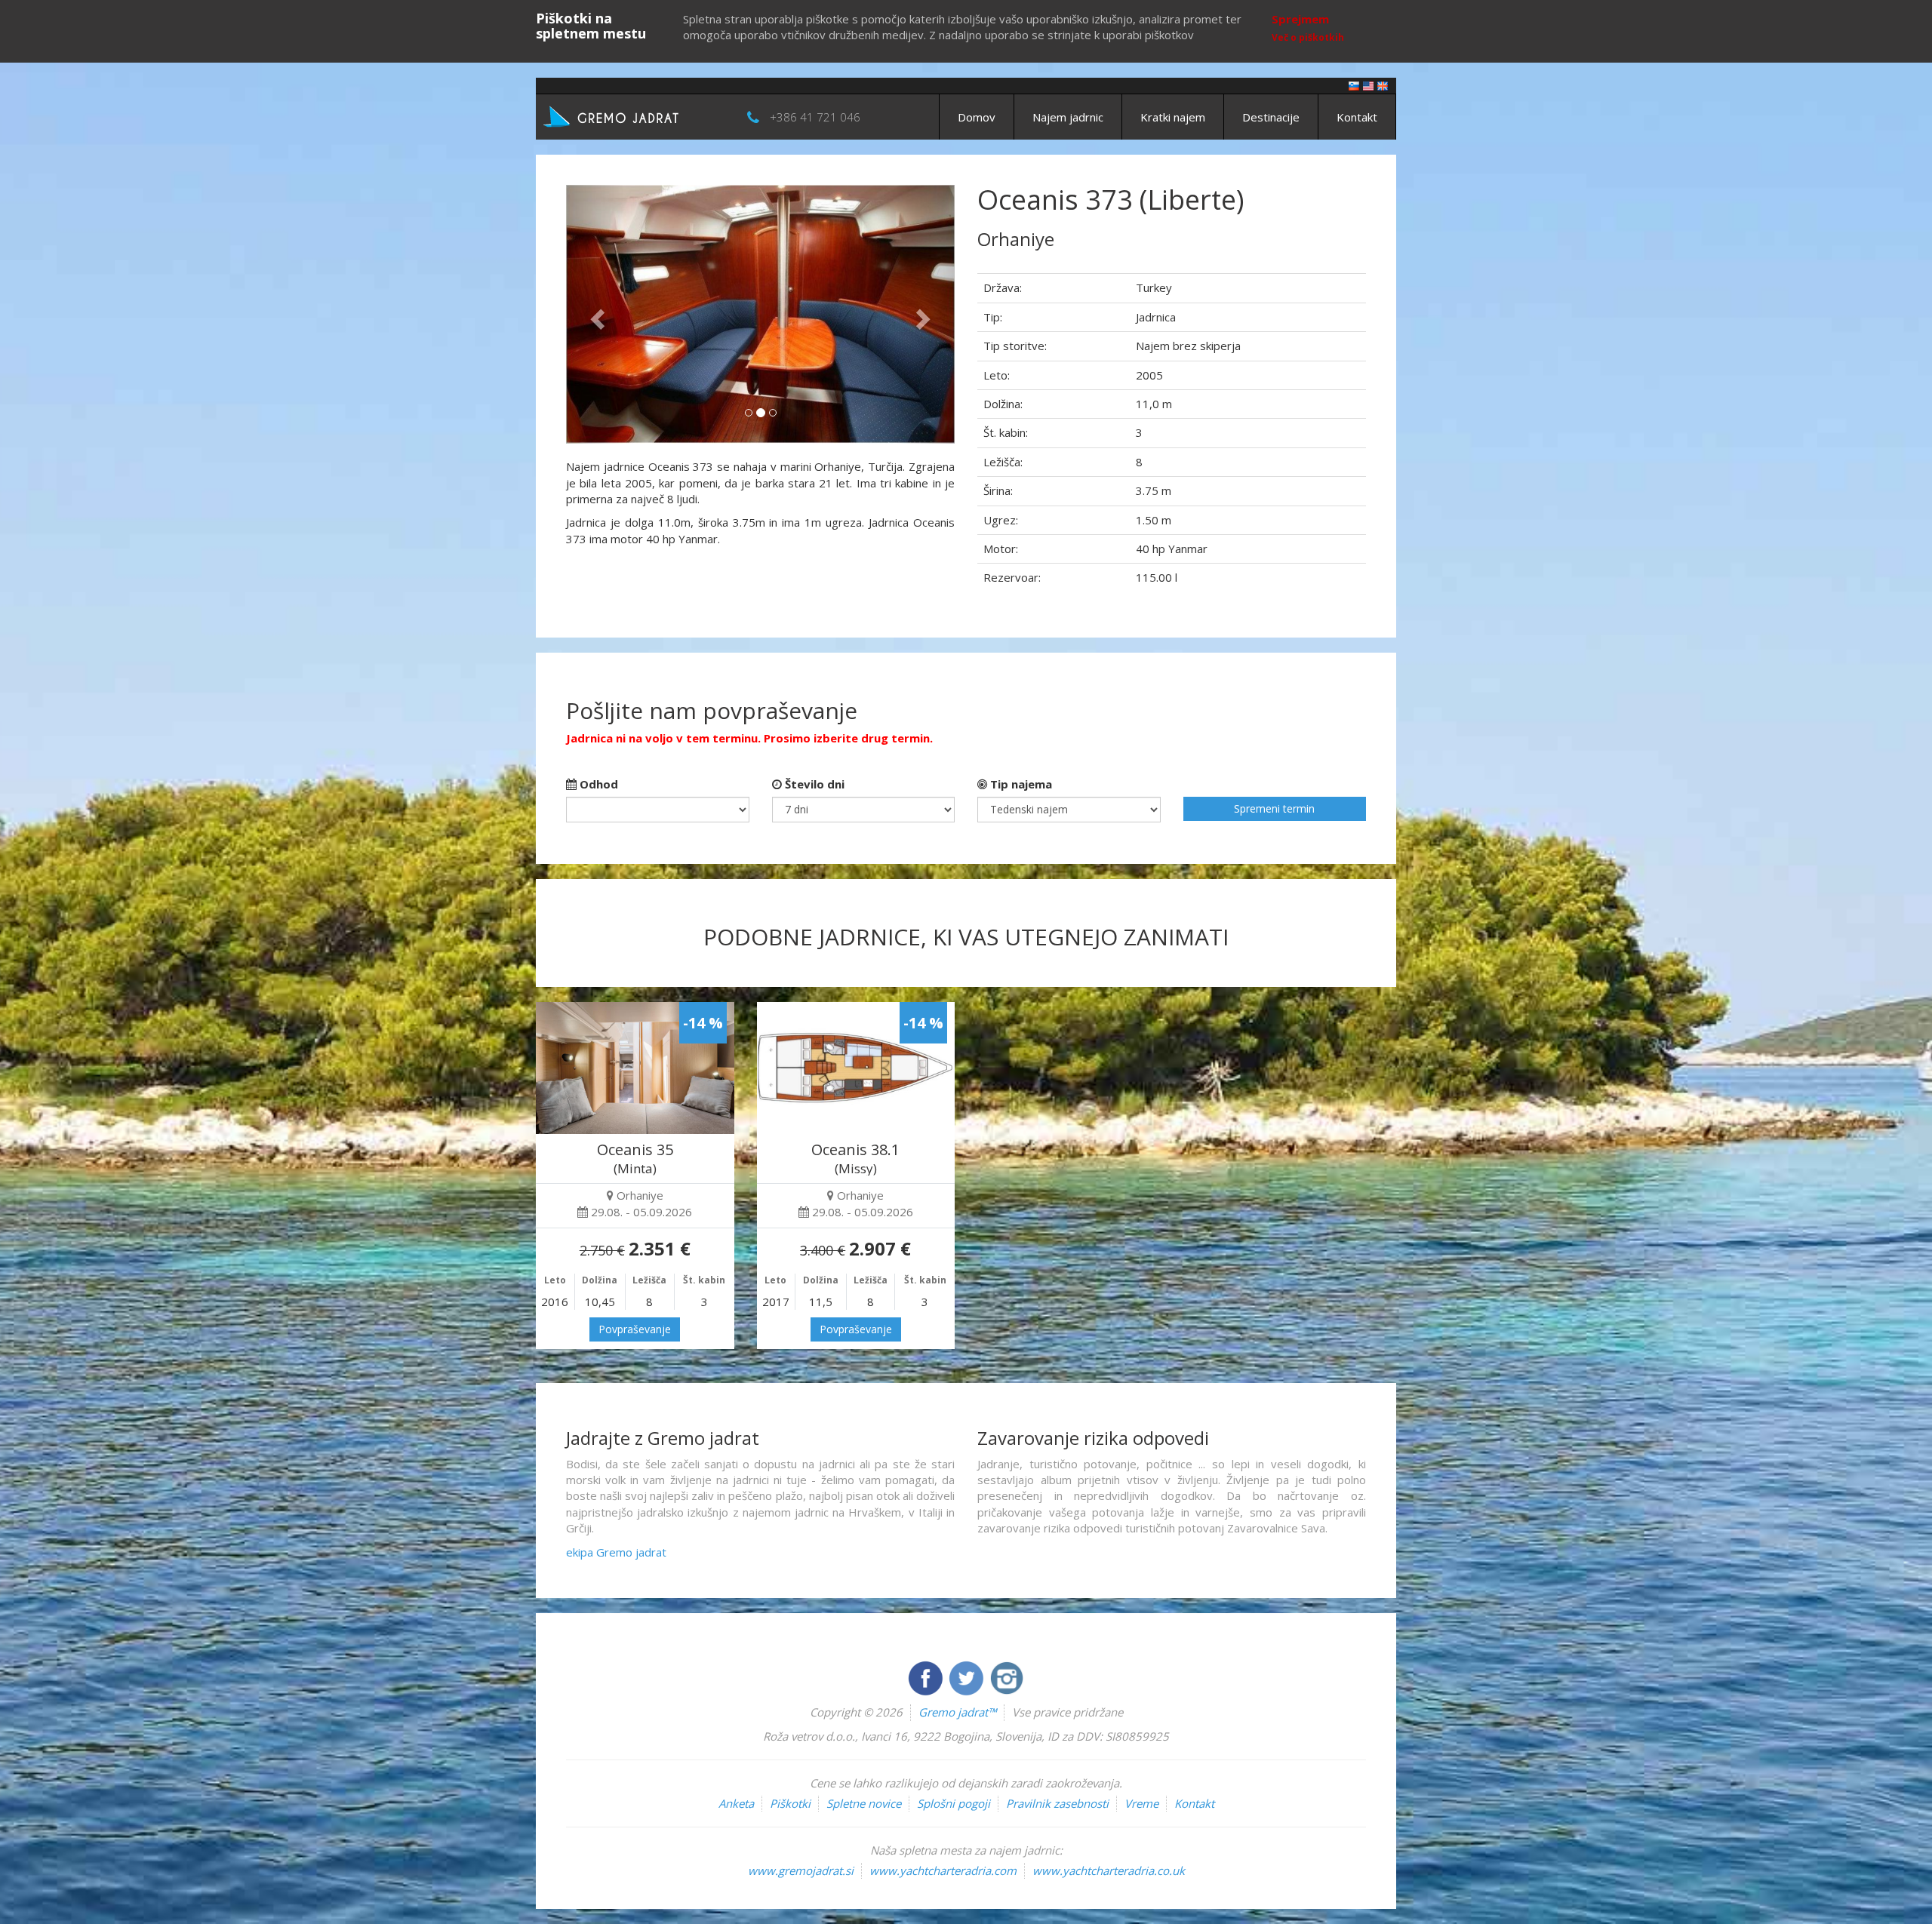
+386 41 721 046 (815, 117)
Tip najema (1020, 784)
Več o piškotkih (1308, 37)
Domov (977, 117)
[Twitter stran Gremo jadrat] (968, 1677)
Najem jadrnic (1068, 117)
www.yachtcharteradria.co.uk (1109, 1870)
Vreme (1141, 1803)
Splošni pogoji (954, 1803)
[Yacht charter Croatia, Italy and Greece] (1368, 85)
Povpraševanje (635, 1329)
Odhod (597, 784)
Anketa (736, 1803)
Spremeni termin (1274, 808)
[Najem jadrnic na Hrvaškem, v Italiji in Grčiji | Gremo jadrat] (634, 115)
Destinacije (1271, 117)
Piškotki (790, 1803)
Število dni (813, 784)
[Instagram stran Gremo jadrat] (1007, 1677)
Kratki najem (1173, 117)
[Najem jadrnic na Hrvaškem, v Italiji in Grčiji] (1354, 85)
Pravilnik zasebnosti (1057, 1803)
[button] (595, 314)
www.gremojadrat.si (801, 1870)
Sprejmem (1300, 19)
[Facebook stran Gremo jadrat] (927, 1677)
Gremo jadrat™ (957, 1712)
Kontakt (1357, 117)
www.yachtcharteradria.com (943, 1870)
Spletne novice (864, 1803)
